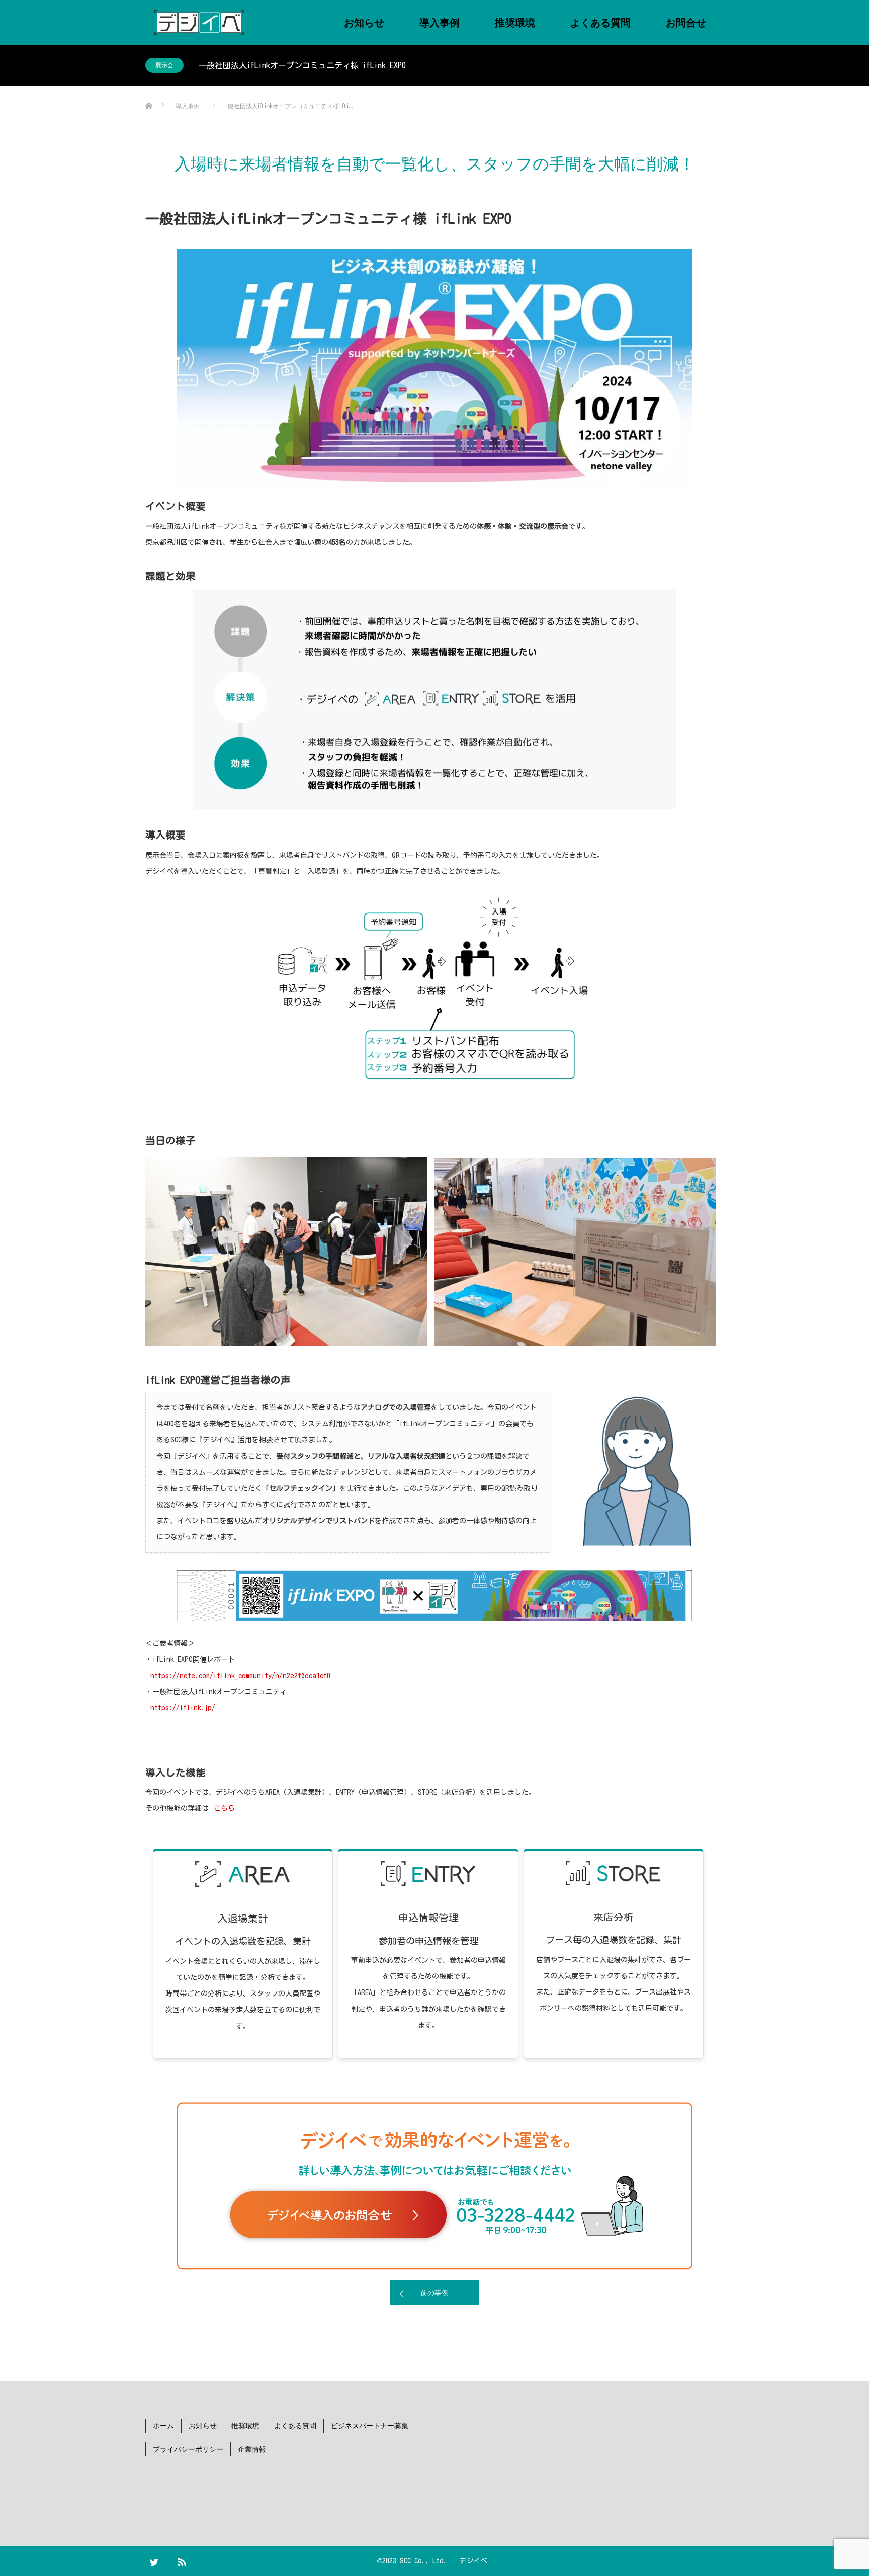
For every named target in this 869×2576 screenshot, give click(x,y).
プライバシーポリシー (188, 2449)
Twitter (158, 2560)
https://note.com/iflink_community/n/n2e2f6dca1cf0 (240, 1676)
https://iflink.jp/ (183, 1708)
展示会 (164, 65)
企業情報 (252, 2449)
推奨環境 (515, 22)
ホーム (163, 2425)
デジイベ (473, 2561)
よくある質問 (600, 22)
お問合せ (686, 22)
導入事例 (440, 22)
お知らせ (364, 22)
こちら (224, 1808)
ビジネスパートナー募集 (370, 2425)
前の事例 (434, 2293)
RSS (186, 2560)
